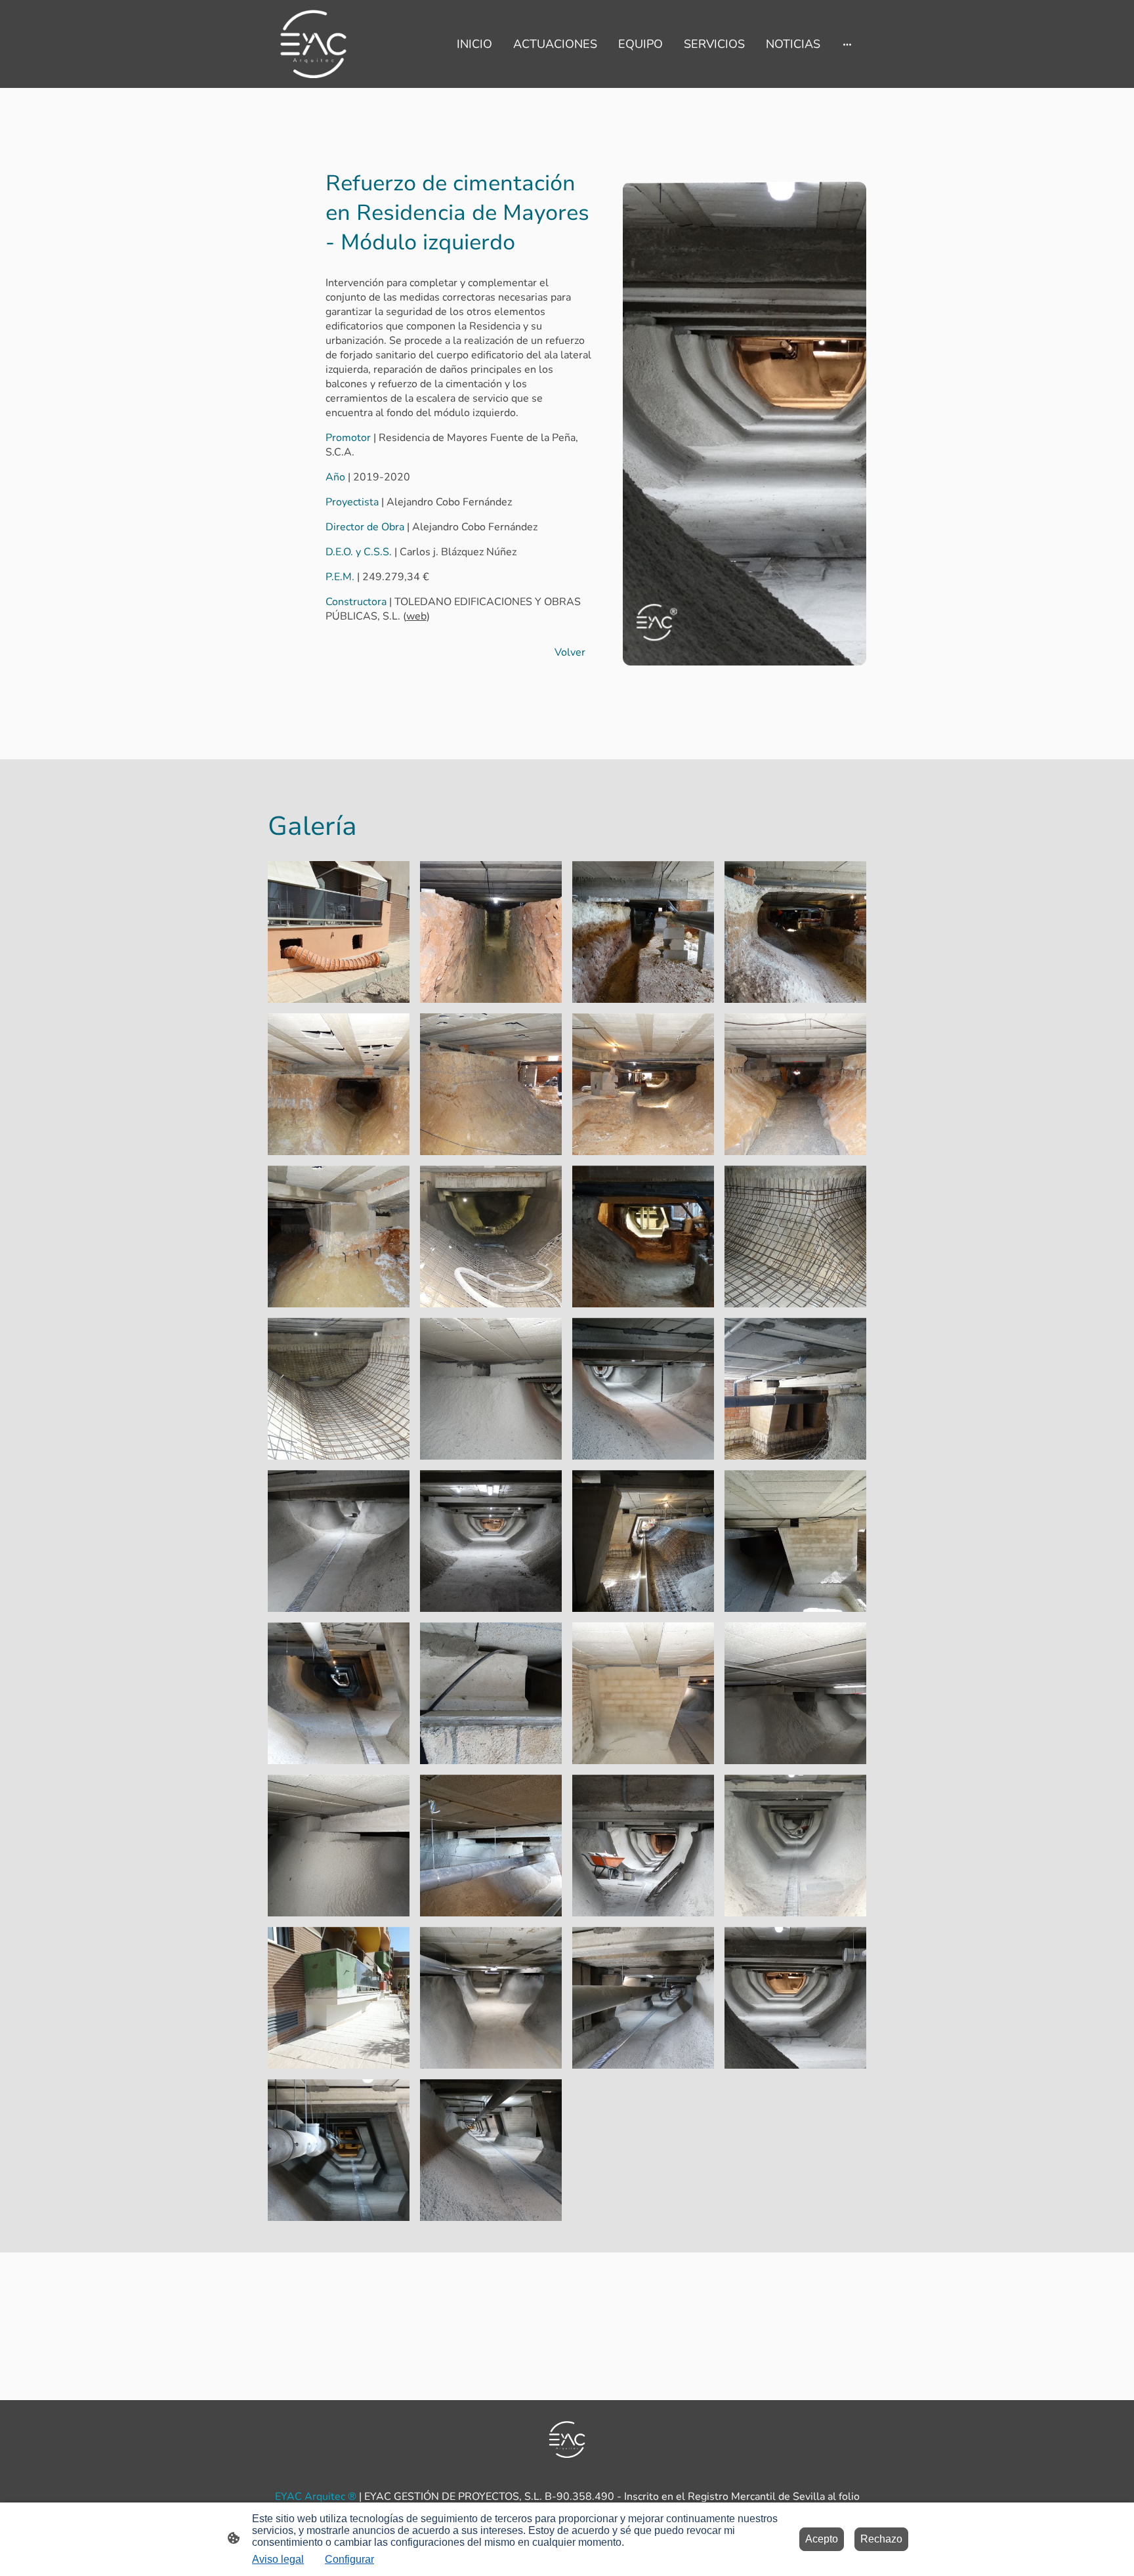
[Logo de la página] (313, 44)
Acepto (822, 2539)
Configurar (349, 2559)
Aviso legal (278, 2559)
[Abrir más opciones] (847, 44)
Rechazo (881, 2539)
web (416, 616)
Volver (570, 652)
